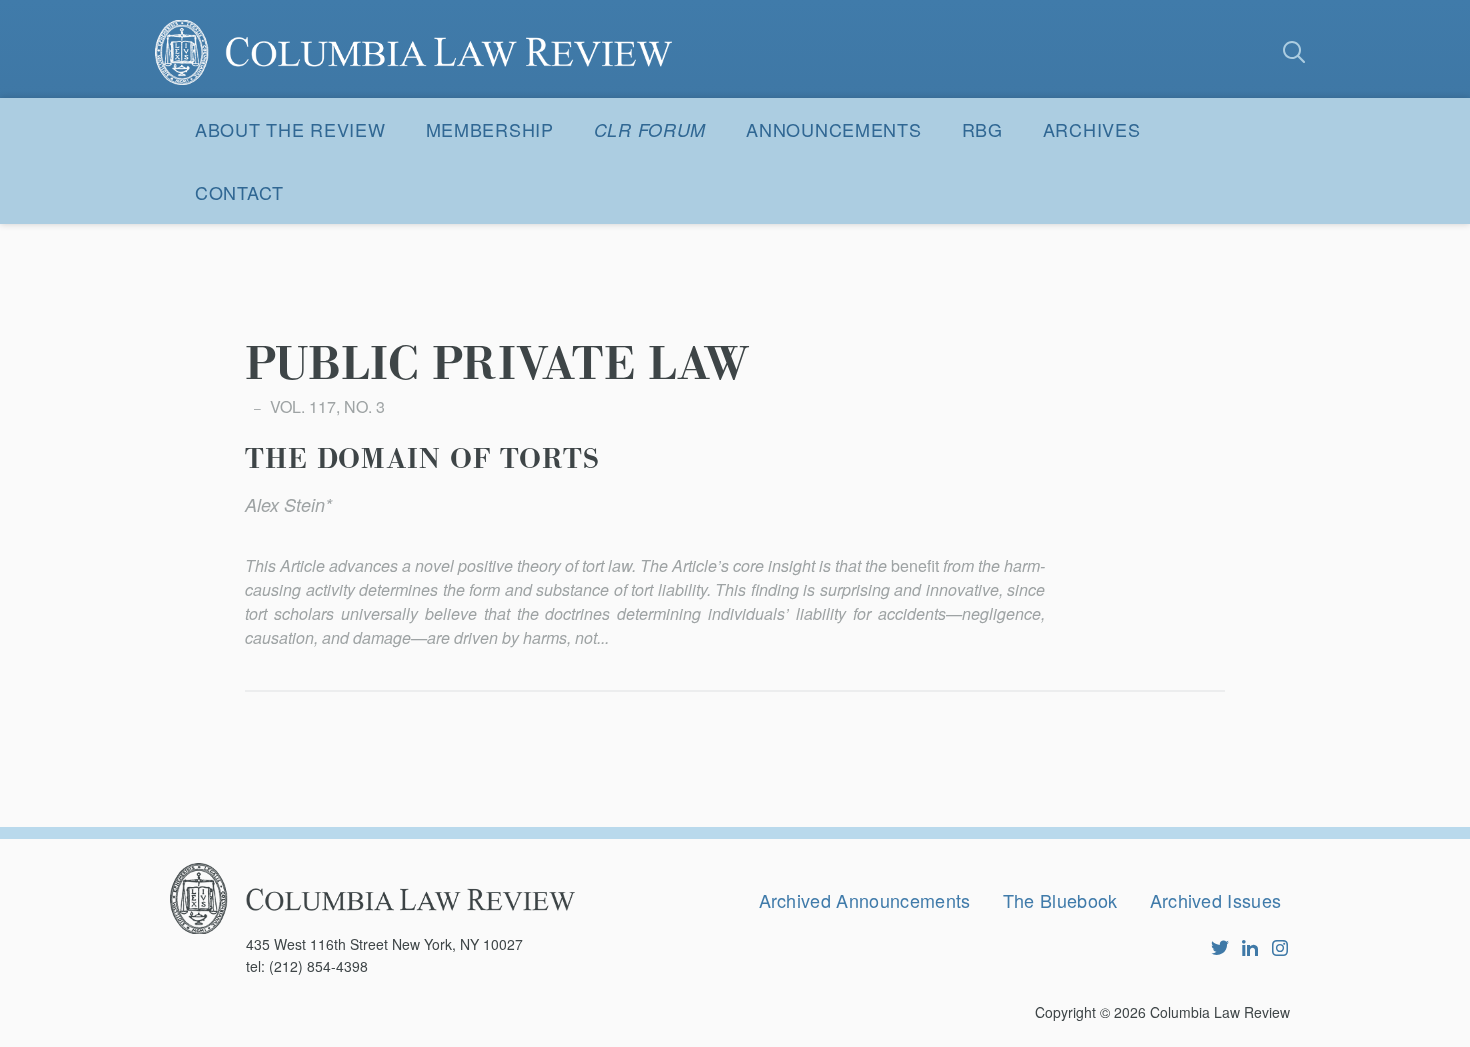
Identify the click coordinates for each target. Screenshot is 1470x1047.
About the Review (290, 129)
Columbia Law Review (1220, 1012)
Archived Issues (1216, 900)
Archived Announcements (865, 900)
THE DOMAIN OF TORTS (422, 460)
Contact (239, 192)
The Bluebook (1060, 900)
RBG (982, 129)
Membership (490, 129)
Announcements (833, 129)
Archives (1092, 129)
